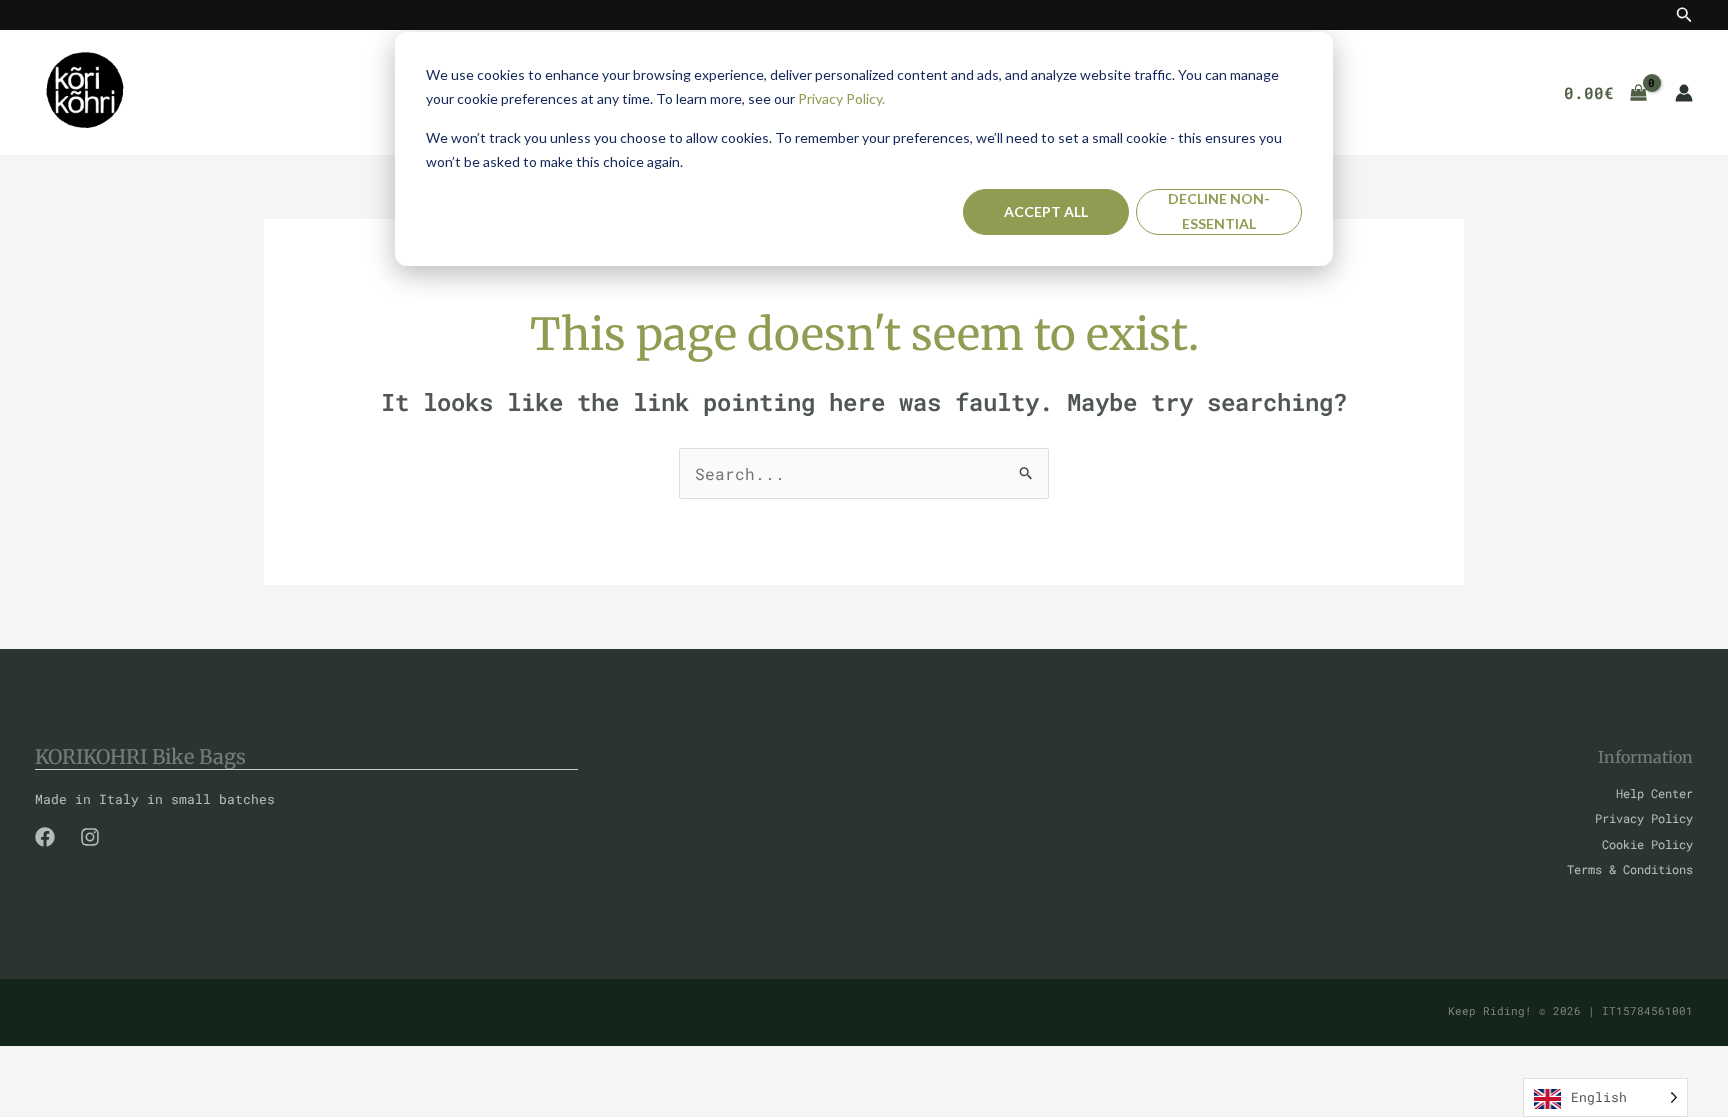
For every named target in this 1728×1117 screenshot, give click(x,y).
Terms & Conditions (1630, 869)
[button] (1684, 15)
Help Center (1654, 793)
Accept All (1046, 211)
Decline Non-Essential (1219, 211)
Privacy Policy (1644, 818)
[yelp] (45, 837)
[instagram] (90, 837)
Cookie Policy (1647, 844)
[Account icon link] (1684, 93)
